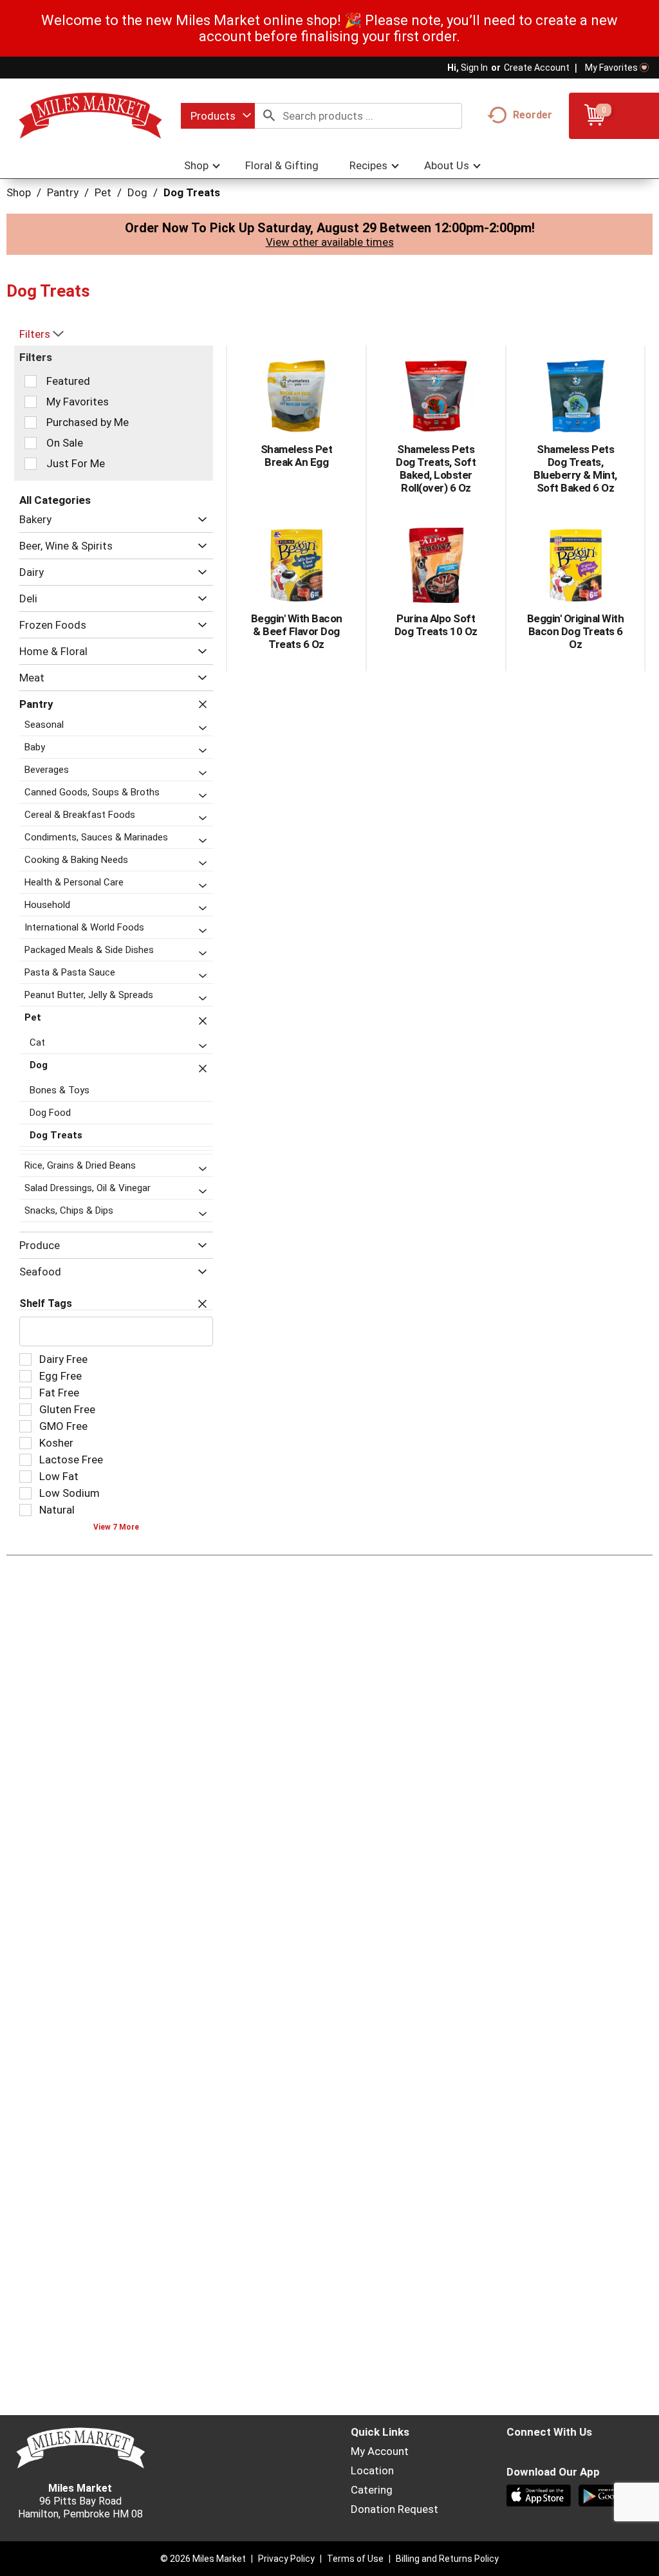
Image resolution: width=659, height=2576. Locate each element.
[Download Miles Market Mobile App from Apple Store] (540, 2497)
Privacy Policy (286, 2559)
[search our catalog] (269, 116)
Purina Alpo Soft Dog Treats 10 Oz (436, 625)
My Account (380, 2451)
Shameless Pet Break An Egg (297, 456)
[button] (199, 520)
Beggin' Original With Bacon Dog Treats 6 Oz (576, 631)
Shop (19, 192)
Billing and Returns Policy (447, 2559)
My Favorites (611, 68)
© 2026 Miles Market (203, 2559)
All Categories (55, 500)
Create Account (537, 68)
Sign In (474, 68)
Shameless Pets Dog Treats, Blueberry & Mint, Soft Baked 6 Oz (575, 468)
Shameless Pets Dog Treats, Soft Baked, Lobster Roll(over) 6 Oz (436, 468)
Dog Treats (192, 192)
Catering (372, 2490)
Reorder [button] (533, 115)
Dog (137, 192)
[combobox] (218, 116)
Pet (103, 192)
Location (372, 2470)
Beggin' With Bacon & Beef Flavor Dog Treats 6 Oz (297, 631)
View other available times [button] (330, 242)
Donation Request (394, 2509)
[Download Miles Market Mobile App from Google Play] (612, 2497)
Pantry (63, 192)
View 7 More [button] (116, 1527)
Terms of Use (355, 2559)
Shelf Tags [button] (46, 1303)
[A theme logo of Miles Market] (90, 115)
